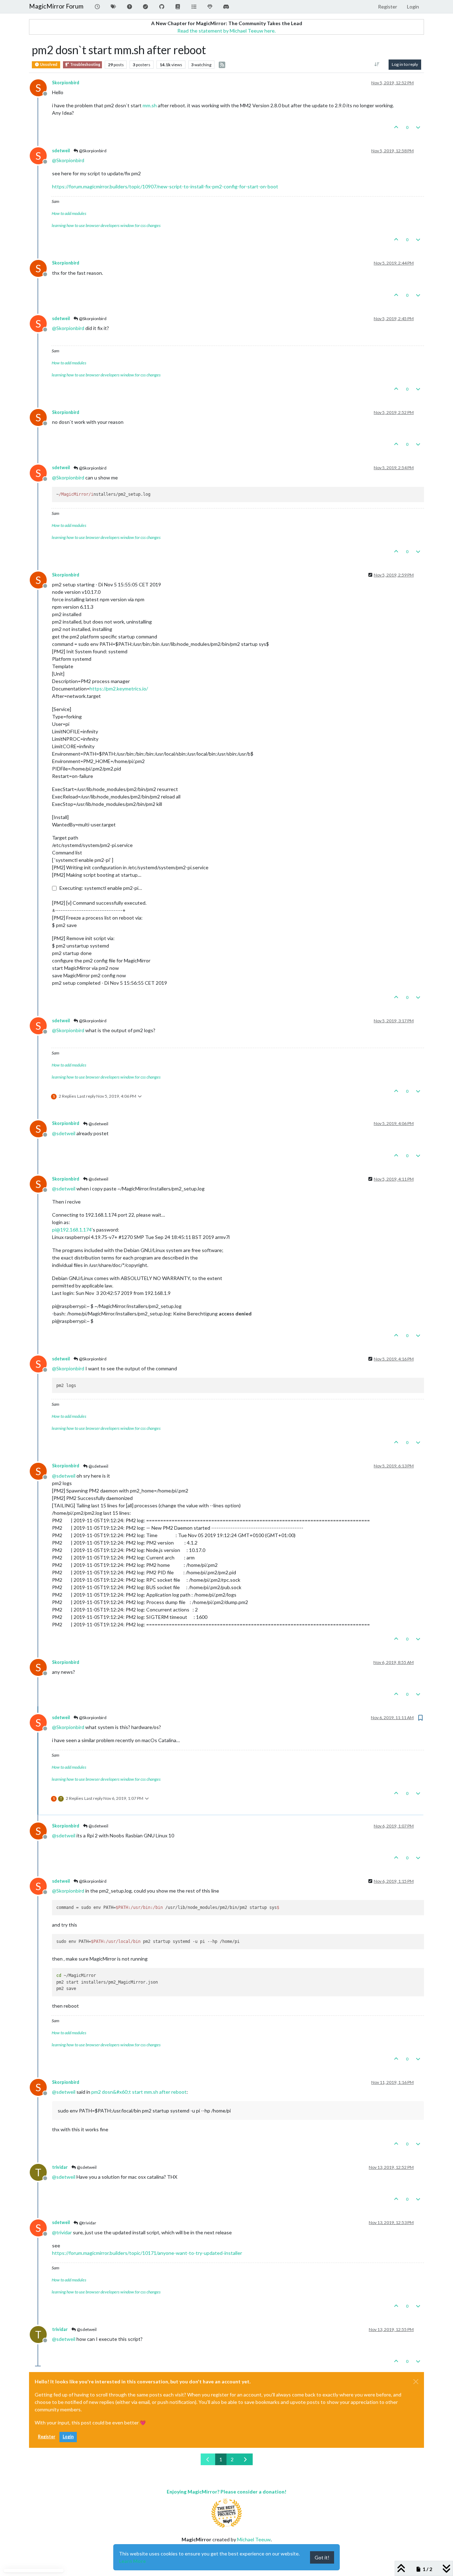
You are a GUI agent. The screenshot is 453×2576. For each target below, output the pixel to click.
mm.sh (150, 105)
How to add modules (69, 213)
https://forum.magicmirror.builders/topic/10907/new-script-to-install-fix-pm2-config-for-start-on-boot (165, 186)
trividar (60, 2167)
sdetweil (61, 151)
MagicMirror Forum (56, 6)
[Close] (416, 2382)
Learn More (132, 2561)
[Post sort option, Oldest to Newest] (377, 64)
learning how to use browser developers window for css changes (106, 225)
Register (47, 2437)
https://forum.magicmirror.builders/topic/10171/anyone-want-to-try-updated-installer (147, 2253)
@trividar (87, 2223)
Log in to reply (405, 64)
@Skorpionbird (92, 151)
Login (68, 2437)
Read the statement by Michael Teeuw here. (226, 31)
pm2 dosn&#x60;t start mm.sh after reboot (139, 2092)
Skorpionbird (66, 83)
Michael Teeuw (254, 2539)
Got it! (322, 2557)
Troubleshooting (85, 64)
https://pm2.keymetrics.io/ (119, 689)
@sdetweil (98, 1124)
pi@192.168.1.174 (72, 1230)
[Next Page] (245, 2459)
